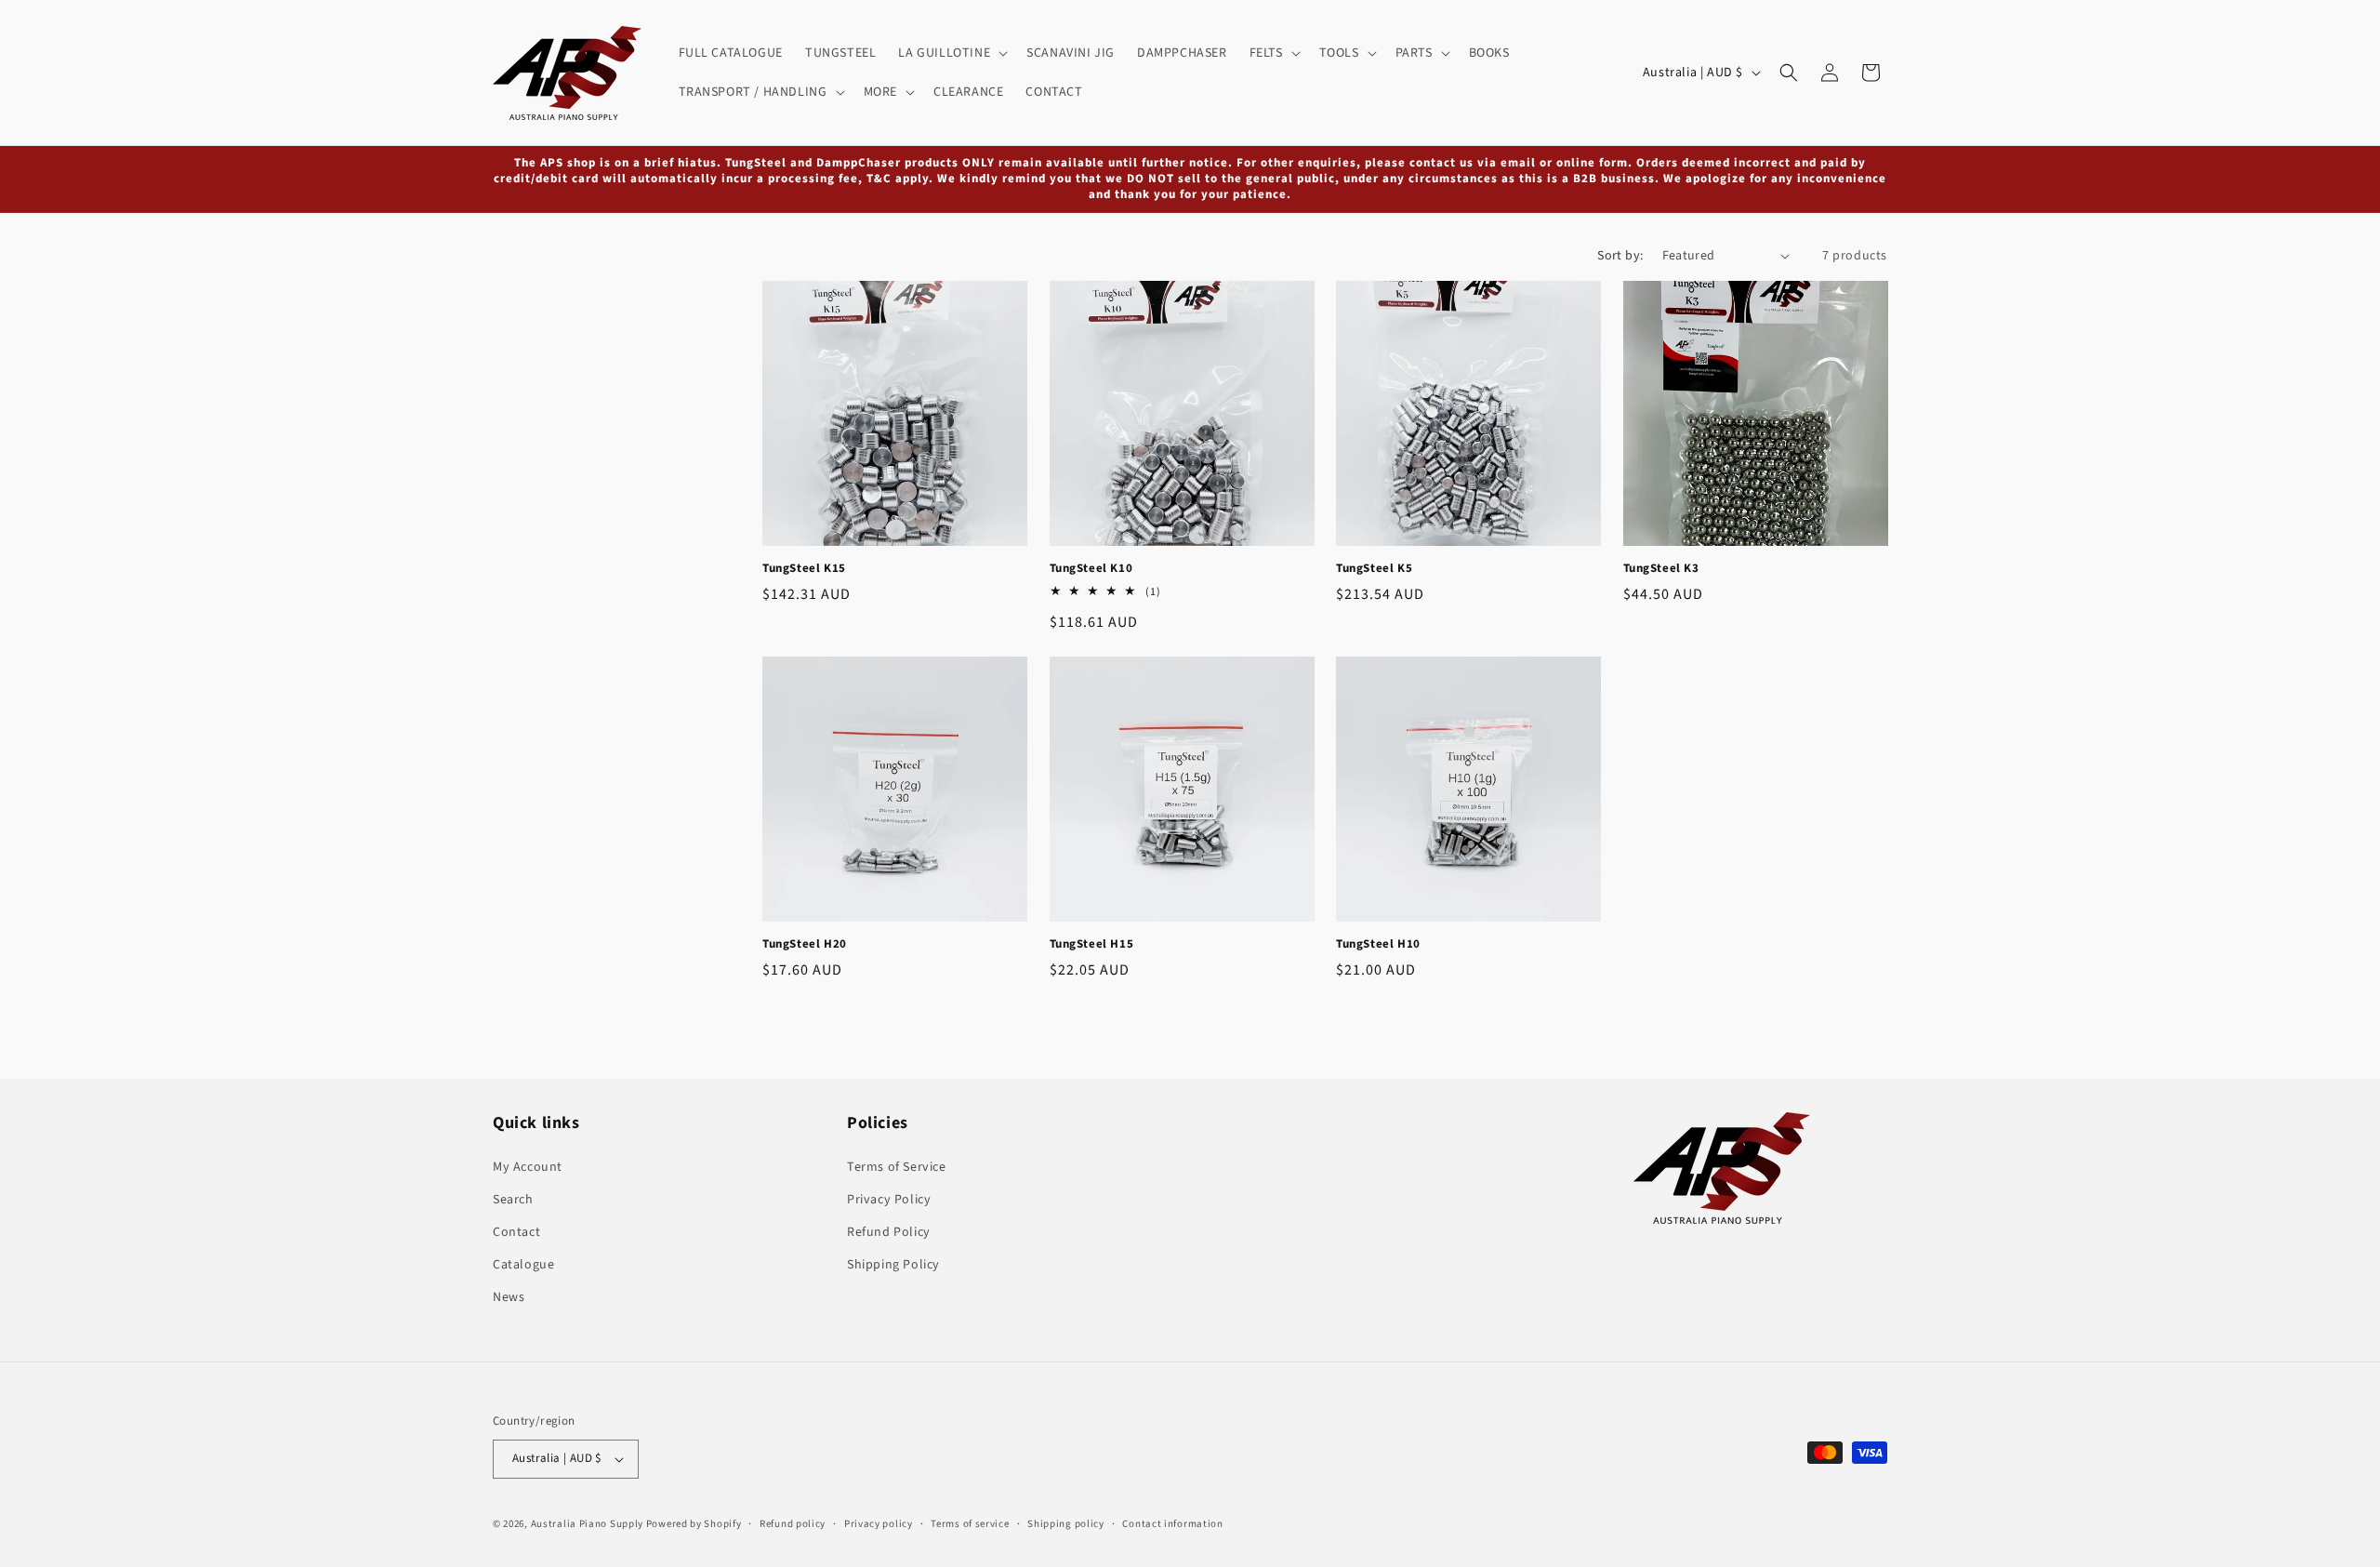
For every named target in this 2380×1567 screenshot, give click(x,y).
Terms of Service (897, 1167)
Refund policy (793, 1524)
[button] (951, 53)
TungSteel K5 (1374, 569)
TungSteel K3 (1661, 569)
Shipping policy (1066, 1524)
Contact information (1172, 1524)
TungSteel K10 (1091, 569)
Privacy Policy (889, 1200)
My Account (528, 1167)
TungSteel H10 (1378, 944)
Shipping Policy (893, 1265)
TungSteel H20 (805, 944)
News (509, 1297)
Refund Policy (889, 1232)
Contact (516, 1232)
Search (513, 1200)
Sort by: (1620, 256)
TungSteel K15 (804, 569)
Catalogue (523, 1265)
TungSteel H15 (1092, 944)
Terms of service (970, 1524)
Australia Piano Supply (587, 1524)
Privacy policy (879, 1524)
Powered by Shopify (694, 1524)
